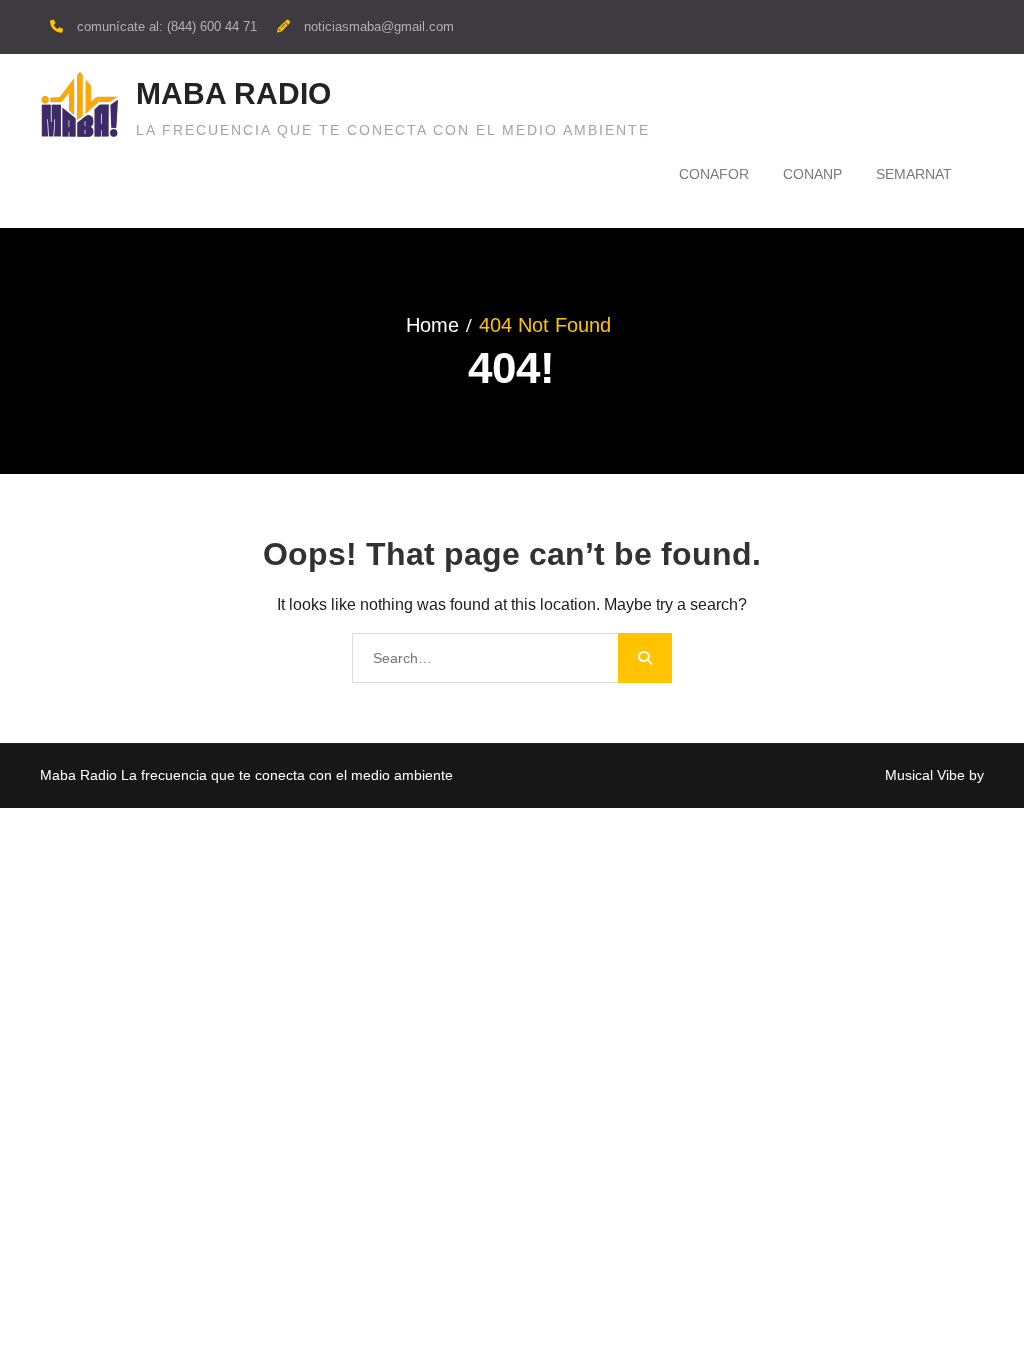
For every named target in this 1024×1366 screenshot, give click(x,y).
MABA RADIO (233, 93)
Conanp (812, 174)
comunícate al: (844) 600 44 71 (167, 26)
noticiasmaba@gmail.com (379, 26)
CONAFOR (714, 174)
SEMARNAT (914, 174)
